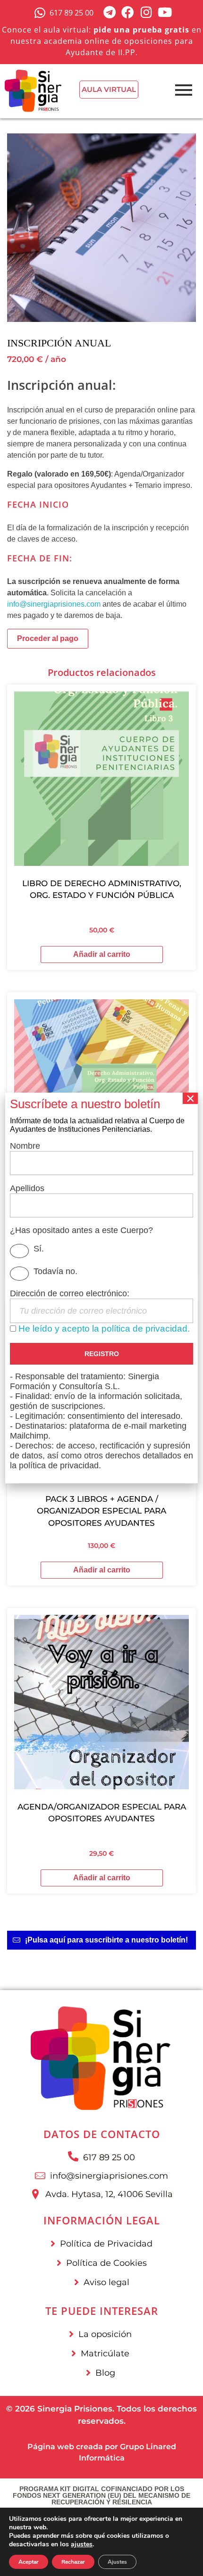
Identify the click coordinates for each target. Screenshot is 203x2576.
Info (86, 2458)
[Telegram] (109, 12)
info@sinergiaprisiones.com (54, 604)
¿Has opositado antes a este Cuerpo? (81, 1230)
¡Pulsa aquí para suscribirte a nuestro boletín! (106, 1940)
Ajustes (117, 2562)
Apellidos (27, 1188)
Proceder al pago (48, 638)
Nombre (25, 1146)
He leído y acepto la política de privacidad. (104, 1328)
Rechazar (73, 2562)
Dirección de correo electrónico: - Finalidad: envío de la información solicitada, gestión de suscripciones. (101, 1379)
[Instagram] (146, 12)
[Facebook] (128, 12)
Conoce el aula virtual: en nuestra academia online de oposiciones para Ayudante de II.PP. (102, 41)
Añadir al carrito (102, 954)
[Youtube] (165, 12)
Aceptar (29, 2562)
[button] (101, 1940)
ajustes (82, 2544)
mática (111, 2458)
